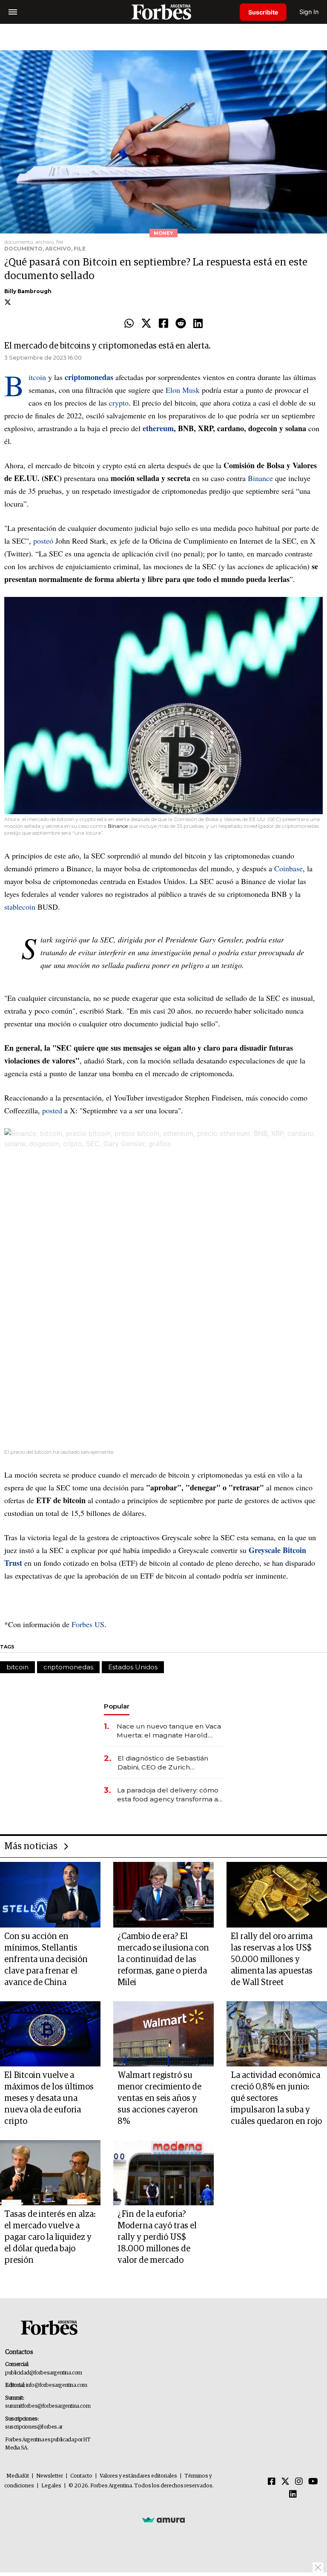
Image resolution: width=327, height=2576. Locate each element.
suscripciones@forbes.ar (34, 2427)
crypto (119, 403)
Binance (261, 478)
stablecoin (21, 907)
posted (52, 1110)
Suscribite (263, 12)
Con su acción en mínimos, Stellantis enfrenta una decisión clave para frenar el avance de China (46, 1959)
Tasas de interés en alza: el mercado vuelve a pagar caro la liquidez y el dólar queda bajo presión (50, 2237)
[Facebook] (163, 324)
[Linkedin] (198, 324)
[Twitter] (146, 324)
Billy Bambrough (28, 291)
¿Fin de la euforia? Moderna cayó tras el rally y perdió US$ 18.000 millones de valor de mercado (157, 2237)
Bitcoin (38, 377)
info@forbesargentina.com (57, 2385)
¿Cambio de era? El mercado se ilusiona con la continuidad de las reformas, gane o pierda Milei (163, 1959)
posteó (44, 541)
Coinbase (288, 868)
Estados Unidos (133, 1667)
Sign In (309, 12)
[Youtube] (313, 2482)
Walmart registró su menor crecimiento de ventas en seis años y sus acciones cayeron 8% (159, 2098)
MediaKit (18, 2476)
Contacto (81, 2476)
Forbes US (88, 1624)
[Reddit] (181, 324)
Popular (117, 1706)
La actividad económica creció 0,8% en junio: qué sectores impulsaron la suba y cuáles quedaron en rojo (276, 2098)
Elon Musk (183, 390)
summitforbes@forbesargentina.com (48, 2406)
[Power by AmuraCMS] (163, 2520)
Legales (51, 2486)
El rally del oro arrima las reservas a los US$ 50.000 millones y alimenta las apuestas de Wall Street (272, 1959)
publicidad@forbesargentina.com (44, 2373)
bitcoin (17, 1667)
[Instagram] (299, 2482)
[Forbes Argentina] (163, 12)
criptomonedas (68, 1667)
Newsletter (50, 2476)
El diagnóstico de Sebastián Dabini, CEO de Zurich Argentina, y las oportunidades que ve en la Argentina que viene (168, 1763)
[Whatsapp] (129, 324)
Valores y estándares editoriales (138, 2476)
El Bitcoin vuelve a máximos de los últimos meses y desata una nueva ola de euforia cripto (49, 2098)
